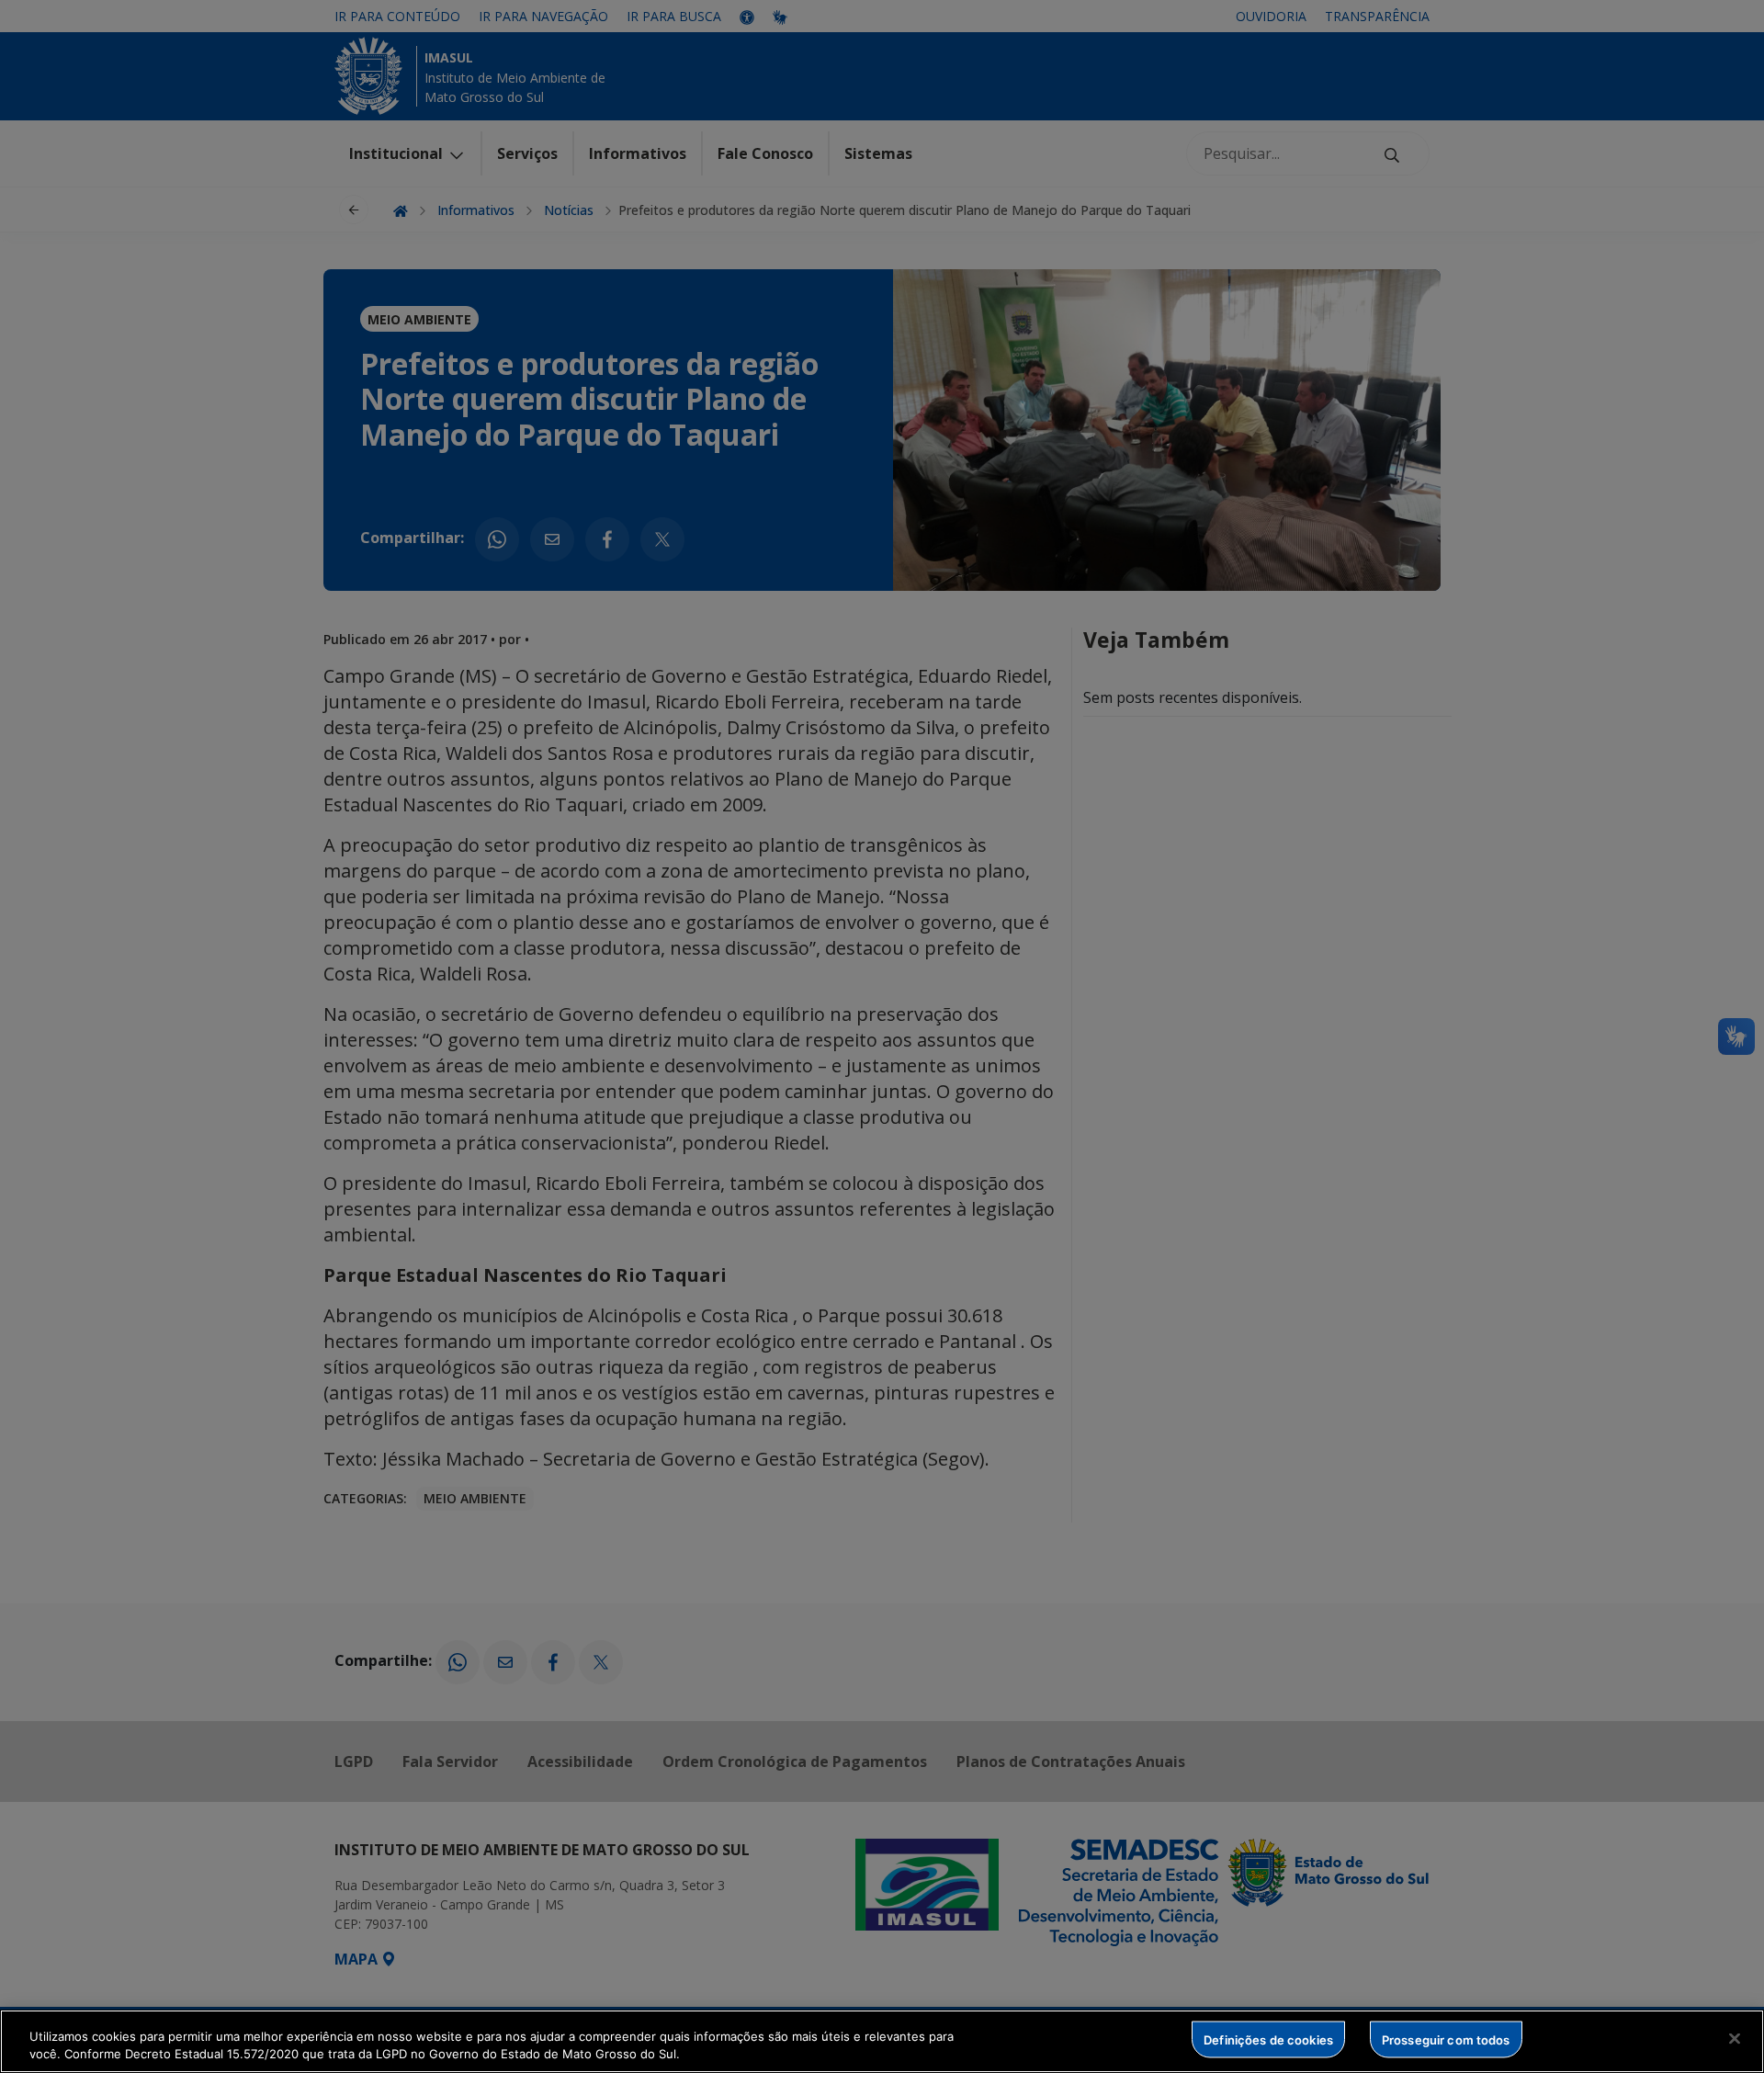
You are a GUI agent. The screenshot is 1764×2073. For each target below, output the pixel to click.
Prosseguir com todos (1446, 2039)
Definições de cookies (1268, 2039)
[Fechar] (1735, 2039)
